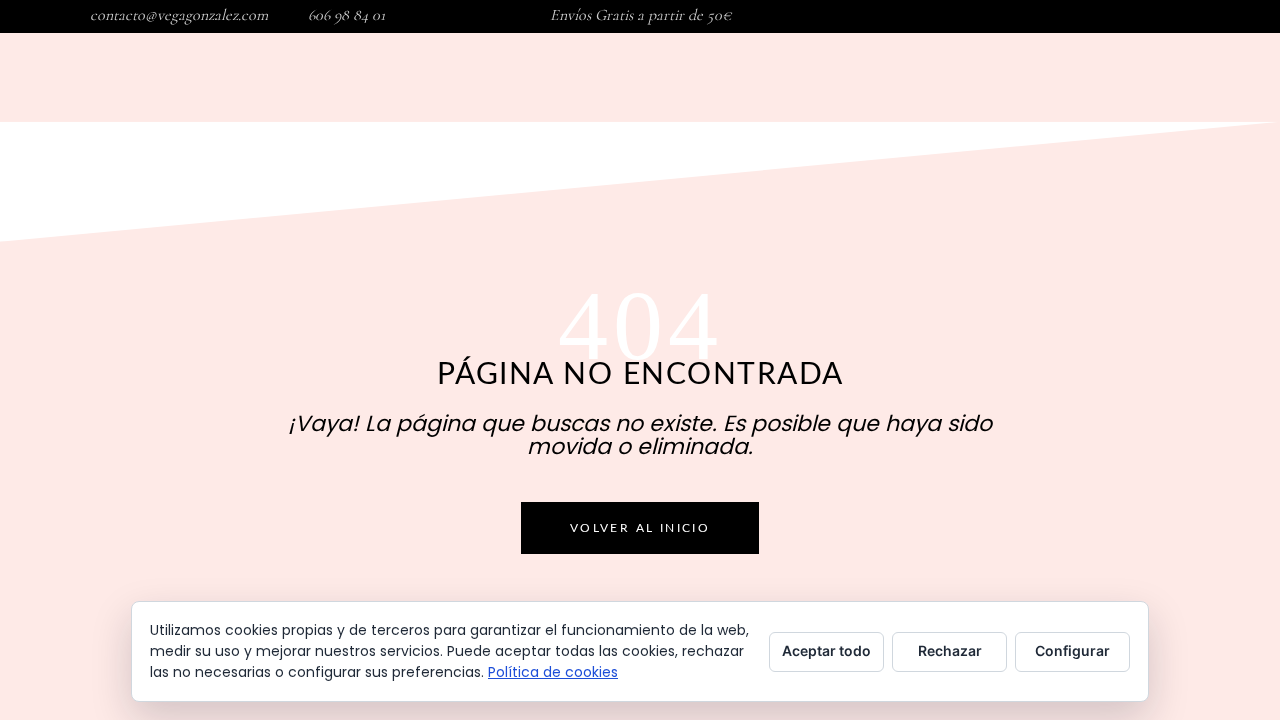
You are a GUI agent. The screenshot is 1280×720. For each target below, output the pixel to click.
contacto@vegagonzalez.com (179, 15)
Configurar (1072, 650)
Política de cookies (553, 672)
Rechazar (950, 650)
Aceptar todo (826, 650)
